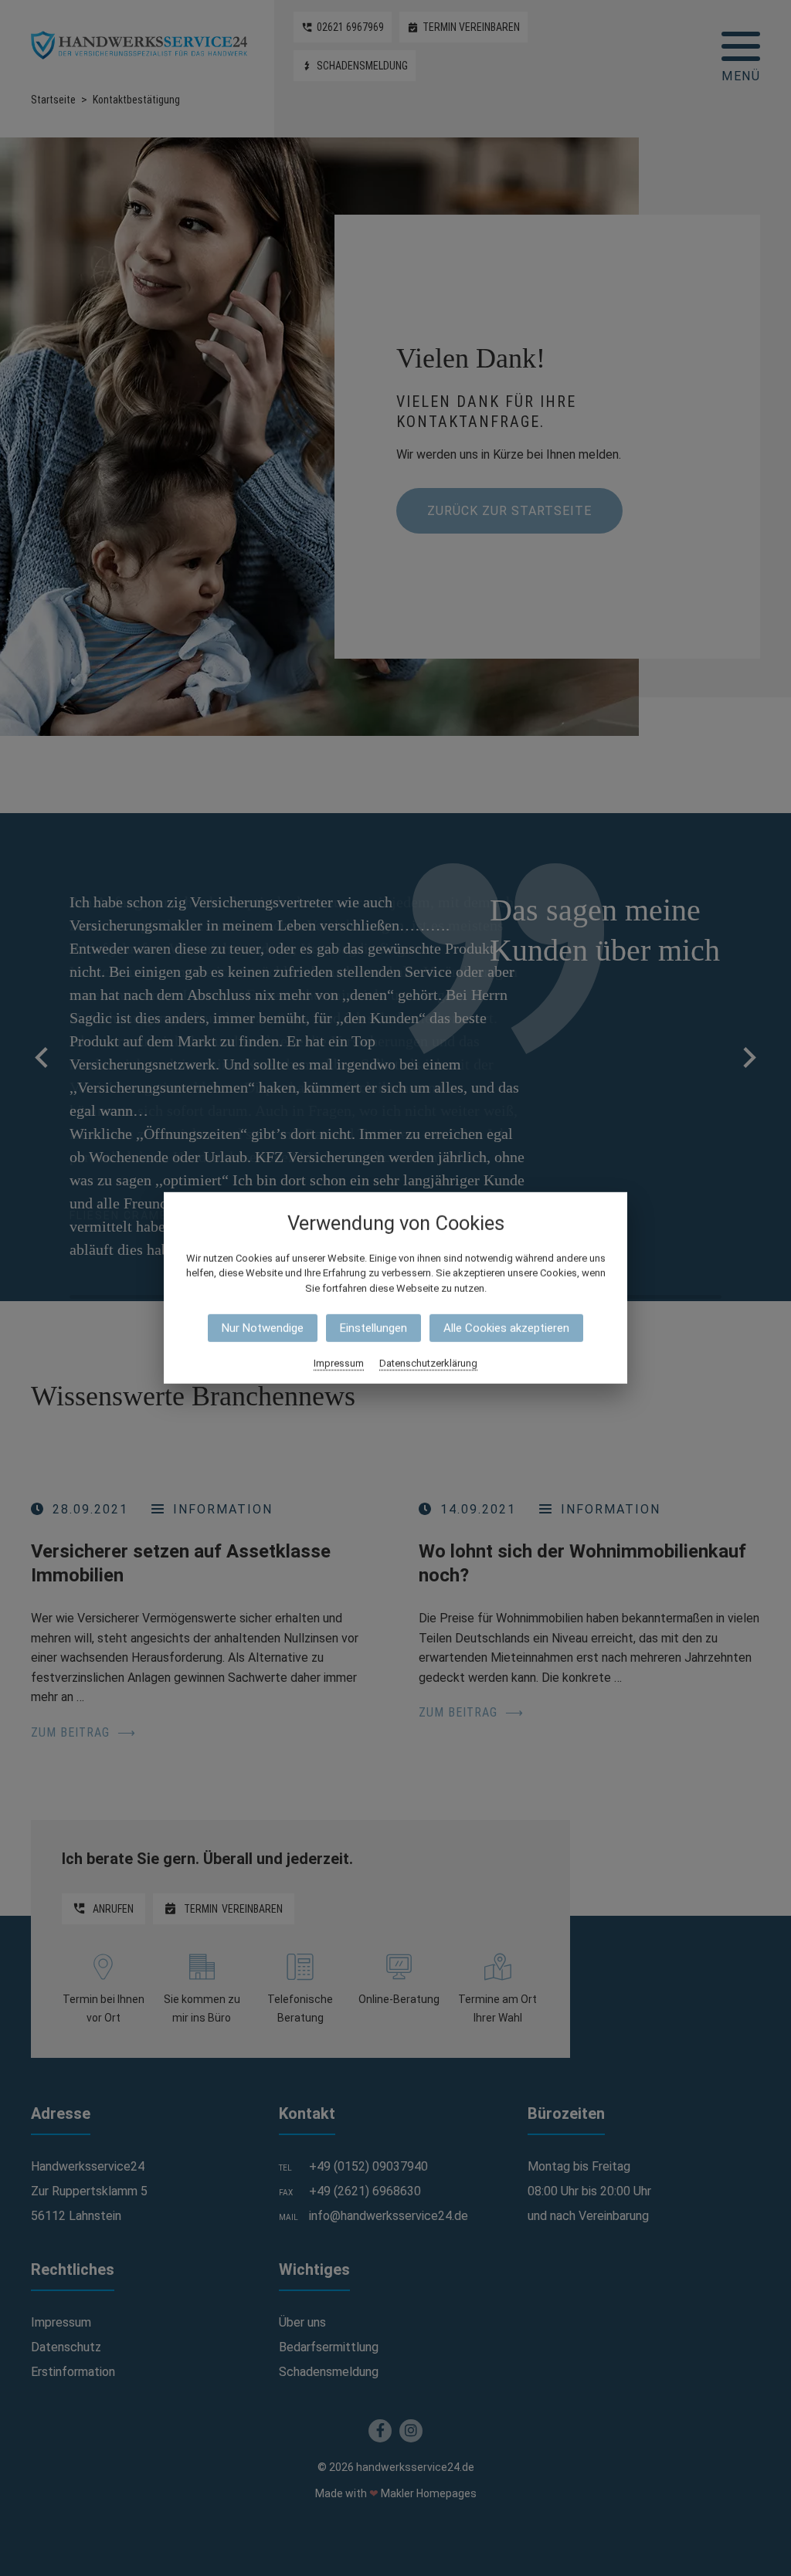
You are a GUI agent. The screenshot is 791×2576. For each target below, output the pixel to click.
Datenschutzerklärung (428, 1363)
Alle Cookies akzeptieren (506, 1328)
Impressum (339, 1363)
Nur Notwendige (263, 1328)
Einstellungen (373, 1328)
